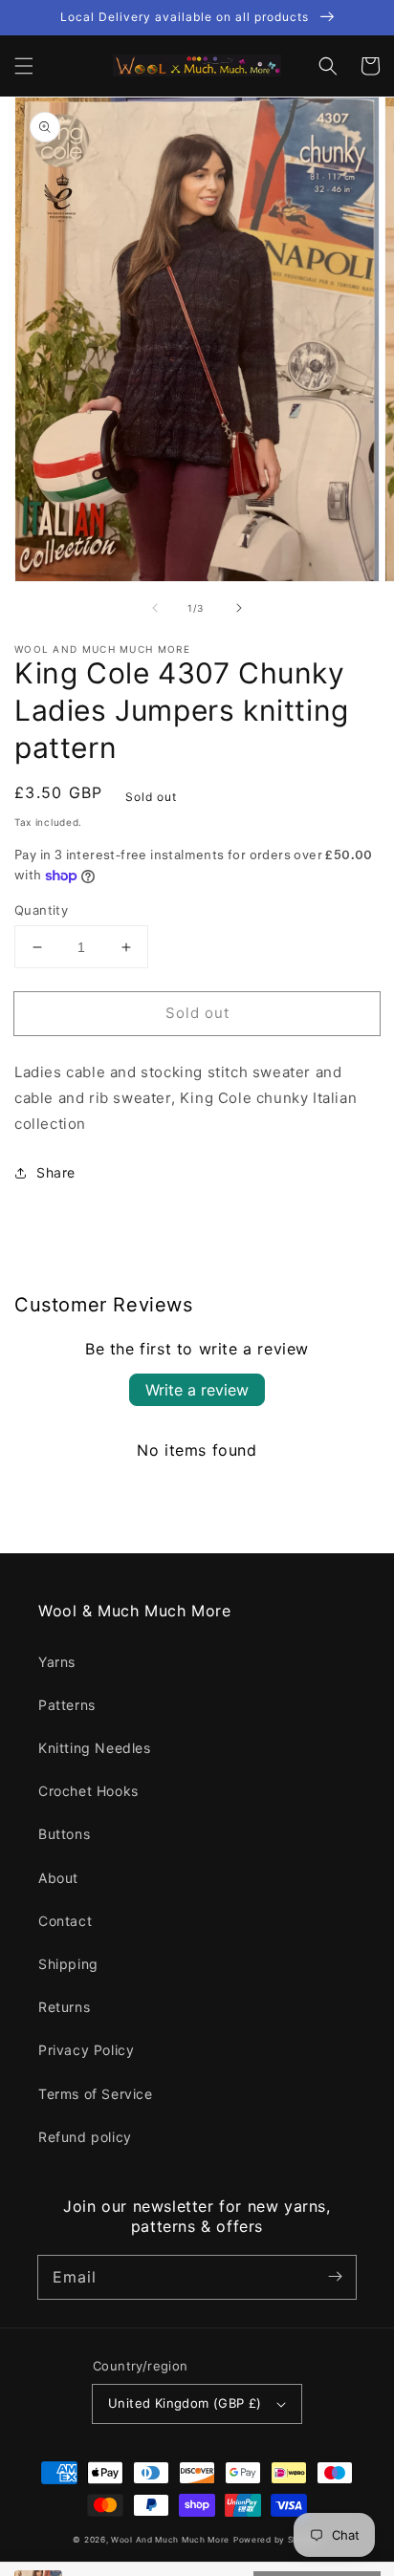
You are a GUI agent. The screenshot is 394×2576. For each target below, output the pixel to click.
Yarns (57, 1662)
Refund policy (85, 2137)
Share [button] (56, 1172)
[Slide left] (155, 608)
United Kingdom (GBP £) (185, 2403)
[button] (24, 66)
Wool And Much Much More (170, 2540)
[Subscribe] (335, 2277)
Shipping (68, 1964)
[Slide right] (239, 608)
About (58, 1878)
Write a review (197, 1390)
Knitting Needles (95, 1748)
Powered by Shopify (277, 2540)
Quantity (41, 910)
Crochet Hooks (88, 1791)
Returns (64, 2007)
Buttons (64, 1834)
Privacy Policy (86, 2050)
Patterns (67, 1705)
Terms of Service (96, 2094)
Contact (65, 1921)
